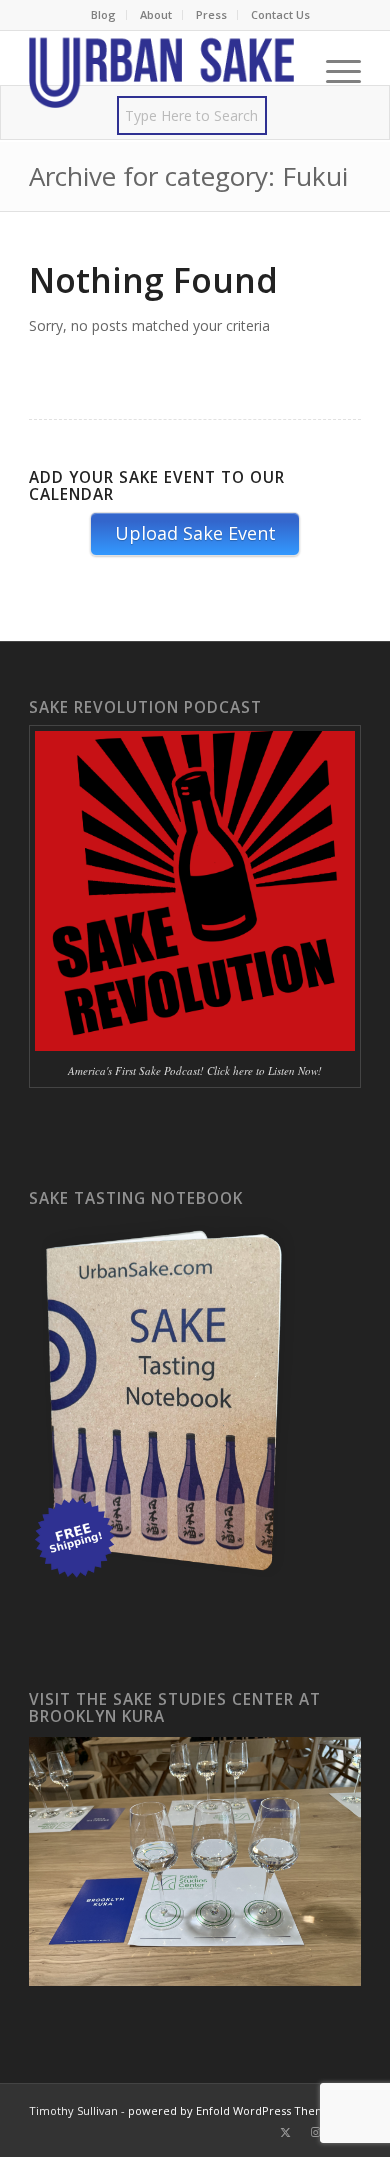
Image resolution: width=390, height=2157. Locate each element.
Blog (103, 14)
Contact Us (280, 14)
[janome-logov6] (161, 71)
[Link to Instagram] (316, 2132)
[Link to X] (286, 2132)
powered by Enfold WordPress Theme (230, 2110)
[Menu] (333, 71)
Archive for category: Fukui (188, 176)
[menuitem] (104, 15)
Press (211, 14)
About (156, 14)
